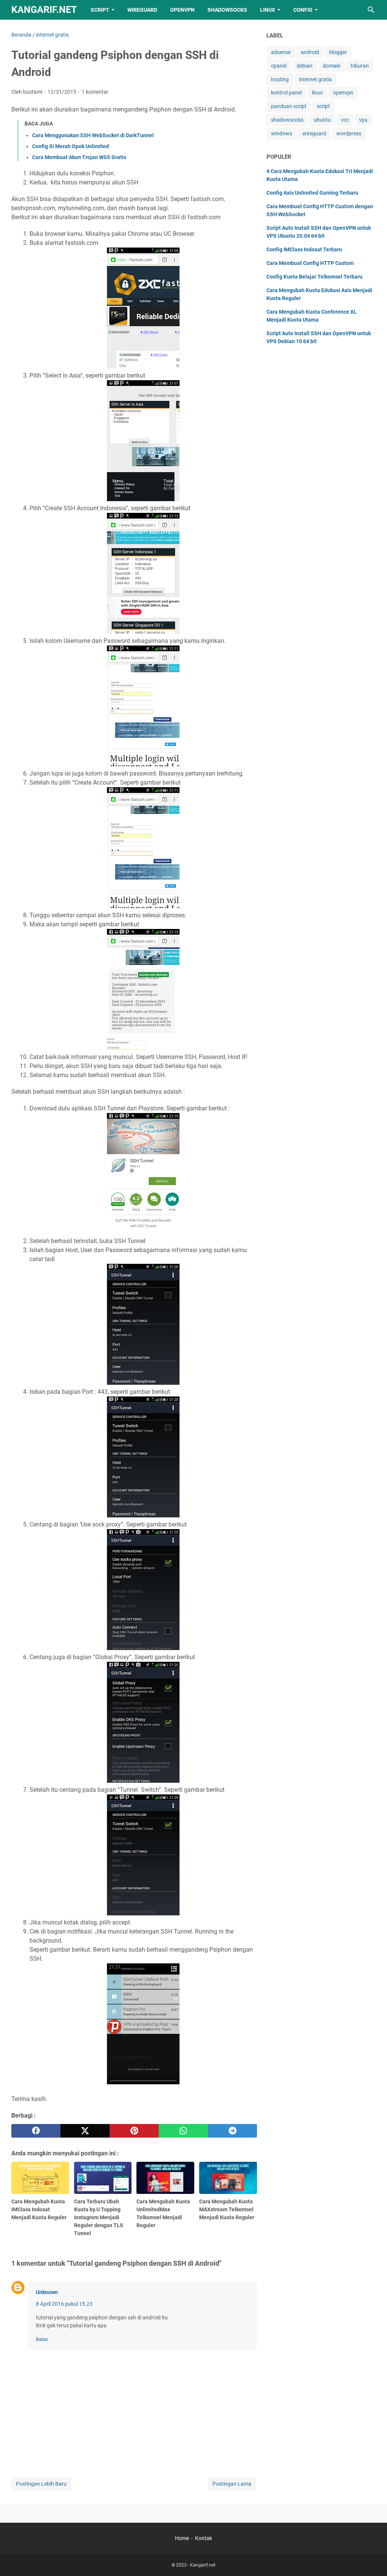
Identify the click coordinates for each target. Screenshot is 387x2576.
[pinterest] (134, 2131)
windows (282, 133)
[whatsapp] (183, 2131)
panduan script (289, 106)
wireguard (314, 133)
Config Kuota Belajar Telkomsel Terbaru (314, 277)
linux (317, 93)
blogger (338, 52)
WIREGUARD (142, 10)
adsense (281, 52)
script (323, 106)
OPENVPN (182, 10)
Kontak (204, 2538)
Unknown (47, 2292)
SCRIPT (100, 10)
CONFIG (303, 10)
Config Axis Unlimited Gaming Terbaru (312, 193)
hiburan (360, 66)
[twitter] (85, 2131)
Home (182, 2538)
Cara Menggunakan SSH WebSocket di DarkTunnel (93, 135)
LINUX (268, 10)
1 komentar (95, 92)
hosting (280, 79)
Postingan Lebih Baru (41, 2484)
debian (305, 66)
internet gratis (315, 79)
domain (332, 66)
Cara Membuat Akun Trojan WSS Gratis (79, 157)
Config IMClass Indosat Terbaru (304, 249)
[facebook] (36, 2131)
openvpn (343, 93)
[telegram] (232, 2131)
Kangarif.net (44, 10)
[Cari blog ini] (371, 10)
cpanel (279, 66)
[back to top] (372, 2559)
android (310, 52)
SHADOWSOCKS (227, 10)
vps (363, 120)
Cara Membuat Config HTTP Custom (310, 263)
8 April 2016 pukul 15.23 (64, 2304)
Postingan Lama (232, 2484)
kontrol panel (286, 93)
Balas (42, 2339)
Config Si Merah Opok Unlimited (70, 146)
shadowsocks (287, 120)
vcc (345, 120)
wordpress (349, 133)
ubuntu (322, 120)
